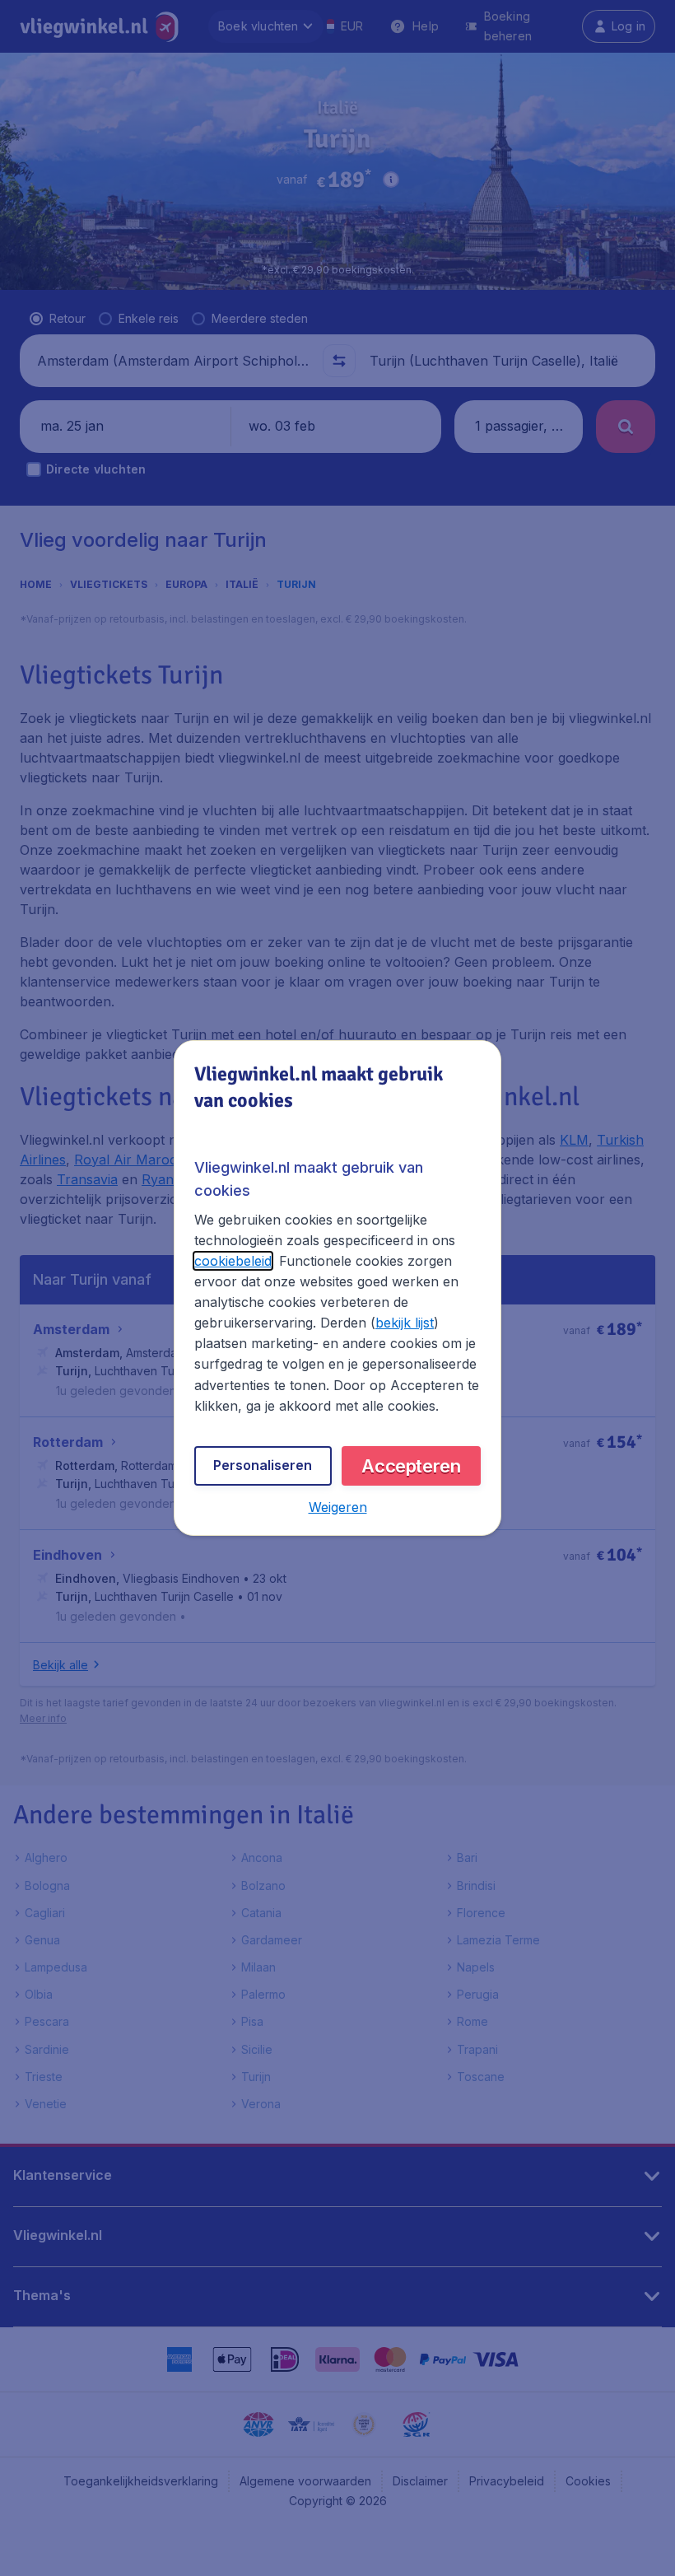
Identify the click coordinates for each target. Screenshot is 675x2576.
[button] (338, 1507)
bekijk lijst (405, 1323)
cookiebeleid (233, 1261)
